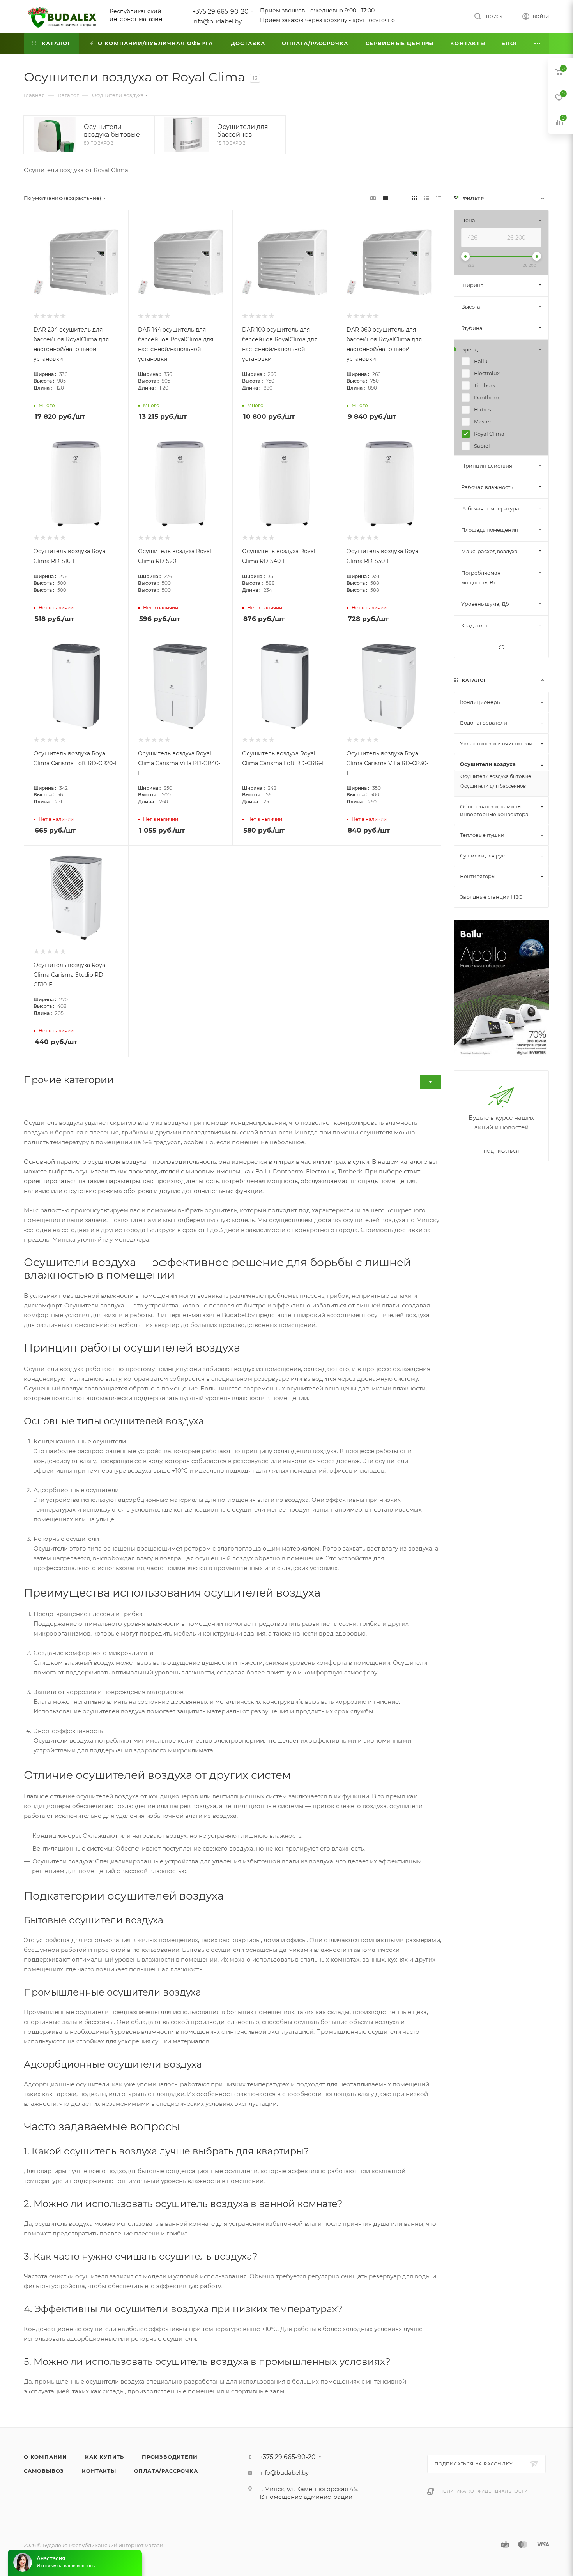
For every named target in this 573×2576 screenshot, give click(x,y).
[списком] (427, 198)
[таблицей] (439, 198)
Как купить (104, 2457)
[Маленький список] (373, 198)
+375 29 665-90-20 (220, 11)
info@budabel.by (217, 21)
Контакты (99, 2471)
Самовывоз (44, 2471)
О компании (45, 2457)
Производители (170, 2457)
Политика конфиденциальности (484, 2491)
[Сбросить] (501, 647)
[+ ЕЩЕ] (538, 43)
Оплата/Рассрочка (166, 2471)
